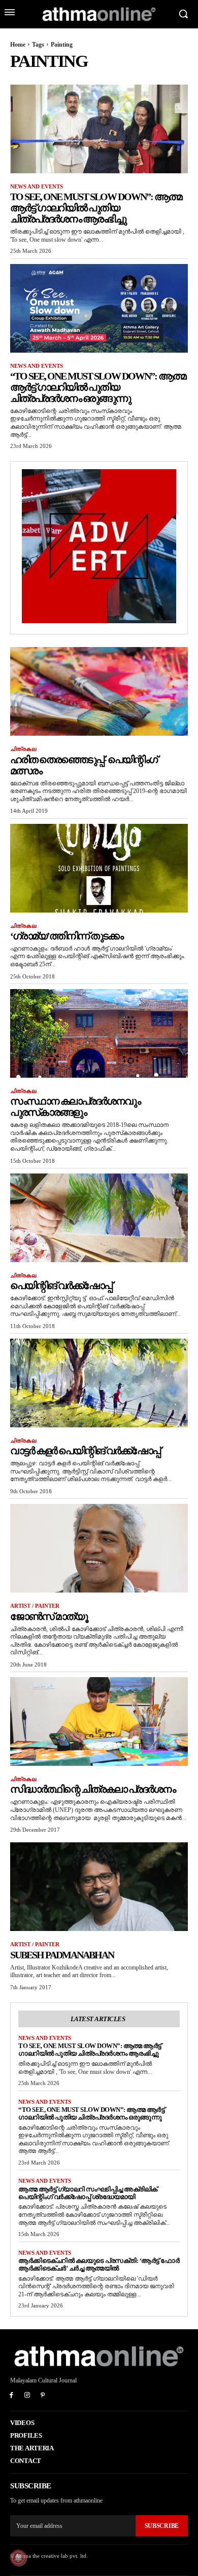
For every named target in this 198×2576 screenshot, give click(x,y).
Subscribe (162, 2526)
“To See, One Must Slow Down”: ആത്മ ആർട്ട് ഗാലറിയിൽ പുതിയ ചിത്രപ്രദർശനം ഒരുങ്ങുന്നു (98, 387)
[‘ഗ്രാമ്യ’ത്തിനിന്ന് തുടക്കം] (99, 868)
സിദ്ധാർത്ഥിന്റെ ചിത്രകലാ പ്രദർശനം (93, 1789)
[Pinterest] (43, 2396)
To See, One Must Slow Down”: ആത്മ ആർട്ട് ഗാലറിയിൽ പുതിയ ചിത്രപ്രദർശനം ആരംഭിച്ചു (96, 208)
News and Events (37, 186)
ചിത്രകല (23, 749)
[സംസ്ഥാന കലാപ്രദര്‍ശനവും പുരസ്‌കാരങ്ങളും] (99, 1033)
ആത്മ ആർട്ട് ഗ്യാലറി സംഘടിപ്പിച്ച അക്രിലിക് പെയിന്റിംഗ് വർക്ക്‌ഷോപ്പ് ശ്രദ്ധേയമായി (88, 2193)
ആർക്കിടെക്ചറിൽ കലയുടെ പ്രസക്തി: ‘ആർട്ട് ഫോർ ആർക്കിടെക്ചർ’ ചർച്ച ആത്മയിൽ (99, 2264)
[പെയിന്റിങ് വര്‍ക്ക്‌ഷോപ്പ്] (99, 1218)
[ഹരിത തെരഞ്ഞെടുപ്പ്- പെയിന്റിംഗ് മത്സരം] (99, 691)
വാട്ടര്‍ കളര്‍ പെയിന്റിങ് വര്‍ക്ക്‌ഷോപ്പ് (85, 1451)
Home (18, 45)
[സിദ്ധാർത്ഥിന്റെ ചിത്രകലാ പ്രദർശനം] (99, 1721)
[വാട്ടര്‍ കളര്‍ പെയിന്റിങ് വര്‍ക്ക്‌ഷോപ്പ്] (99, 1383)
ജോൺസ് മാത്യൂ (49, 1616)
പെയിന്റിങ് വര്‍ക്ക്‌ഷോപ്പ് (61, 1285)
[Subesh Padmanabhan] (99, 1887)
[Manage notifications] (18, 2558)
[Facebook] (11, 2396)
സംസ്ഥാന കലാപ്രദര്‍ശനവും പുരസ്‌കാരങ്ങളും (75, 1107)
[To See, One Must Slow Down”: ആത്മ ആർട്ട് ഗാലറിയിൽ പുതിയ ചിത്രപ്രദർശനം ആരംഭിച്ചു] (99, 129)
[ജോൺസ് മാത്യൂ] (99, 1548)
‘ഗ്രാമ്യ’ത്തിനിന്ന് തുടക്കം (67, 936)
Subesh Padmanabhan (62, 1955)
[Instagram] (27, 2396)
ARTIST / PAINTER (35, 1606)
